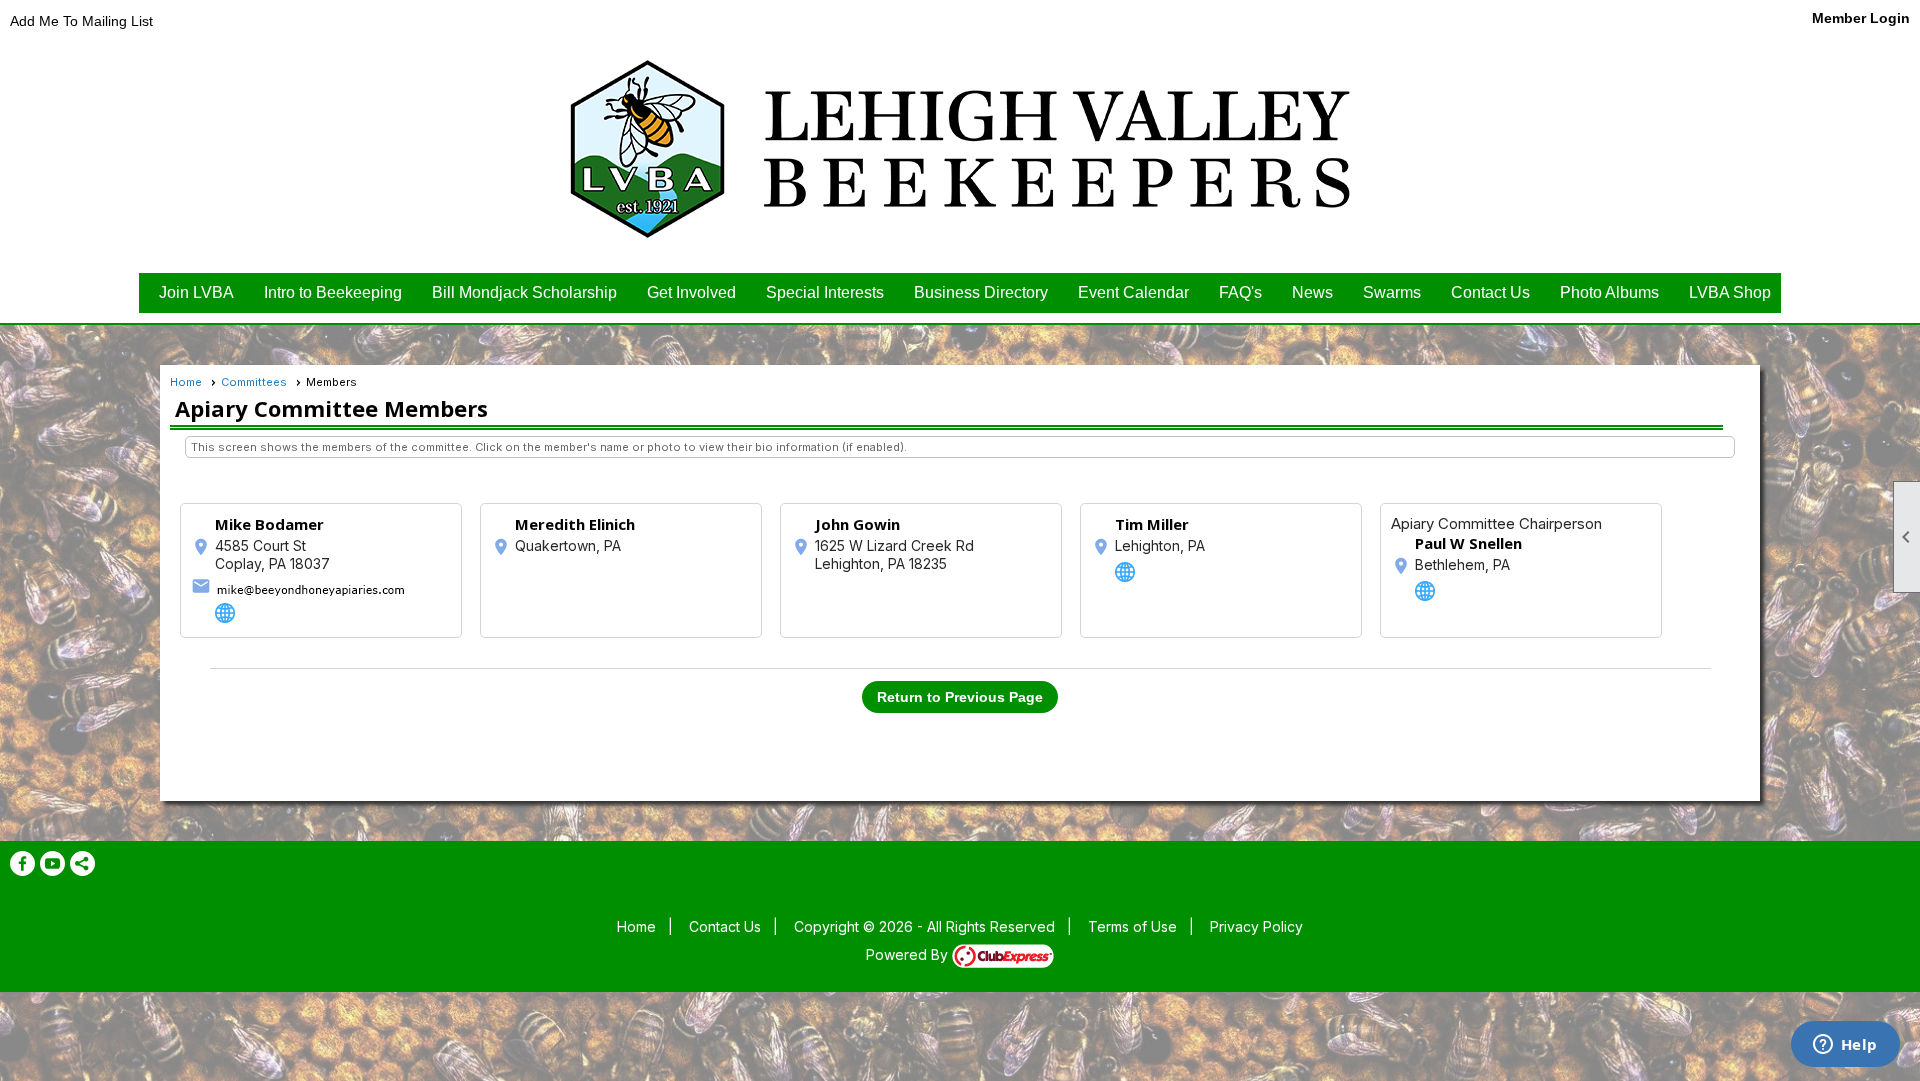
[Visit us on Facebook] (22, 863)
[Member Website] (225, 613)
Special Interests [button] (825, 292)
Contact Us (1490, 292)
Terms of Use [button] (1132, 926)
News (1312, 292)
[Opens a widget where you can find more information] (1845, 1046)
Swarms (1392, 292)
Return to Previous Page (960, 697)
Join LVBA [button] (196, 292)
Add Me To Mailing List (81, 21)
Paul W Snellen (1468, 543)
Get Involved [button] (691, 292)
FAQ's (1240, 292)
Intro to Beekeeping (333, 292)
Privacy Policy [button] (1256, 926)
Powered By (909, 954)
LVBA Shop (1730, 292)
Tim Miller (1152, 524)
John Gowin (857, 524)
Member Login (1861, 18)
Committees (254, 382)
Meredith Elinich (575, 524)
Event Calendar (1133, 292)
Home (186, 382)
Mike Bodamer (269, 524)
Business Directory (981, 292)
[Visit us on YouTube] (52, 863)
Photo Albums (1609, 292)
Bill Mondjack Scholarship (524, 292)
